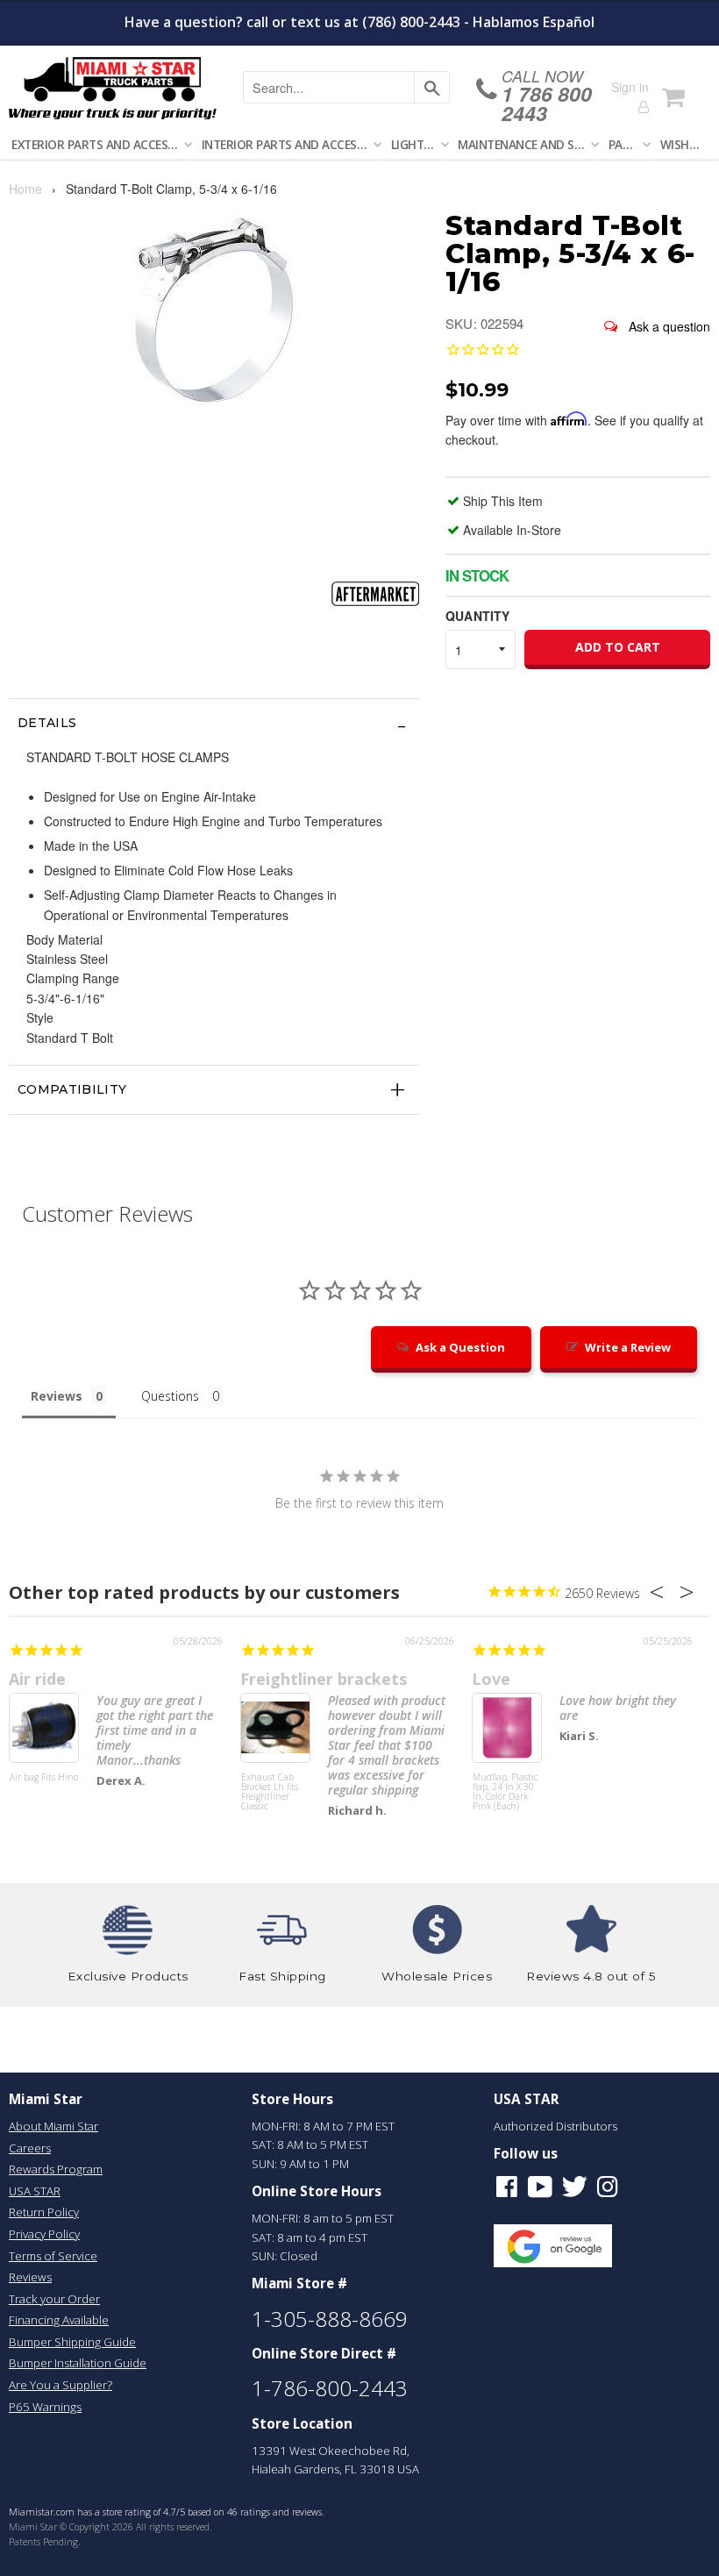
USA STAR (35, 2191)
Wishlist (685, 144)
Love (491, 1679)
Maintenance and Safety (525, 144)
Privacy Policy (44, 2234)
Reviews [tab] (57, 1396)
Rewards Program (56, 2169)
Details (47, 723)
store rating (127, 2512)
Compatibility (72, 1089)
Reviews (30, 2277)
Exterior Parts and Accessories (99, 144)
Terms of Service (53, 2256)
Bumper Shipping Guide (72, 2342)
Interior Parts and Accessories (288, 144)
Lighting (416, 144)
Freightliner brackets (324, 1679)
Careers (30, 2148)
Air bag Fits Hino (44, 1778)
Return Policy (44, 2212)
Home (25, 189)
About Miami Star (53, 2126)
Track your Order (54, 2299)
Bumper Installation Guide (78, 2363)
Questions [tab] (170, 1396)
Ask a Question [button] (460, 1347)
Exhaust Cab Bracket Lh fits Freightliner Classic (270, 1792)
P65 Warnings (45, 2407)
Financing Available (59, 2320)
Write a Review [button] (628, 1347)
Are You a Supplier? (61, 2385)
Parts (626, 144)
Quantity (477, 616)
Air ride (37, 1679)
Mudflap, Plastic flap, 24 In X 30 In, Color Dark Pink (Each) (505, 1792)
